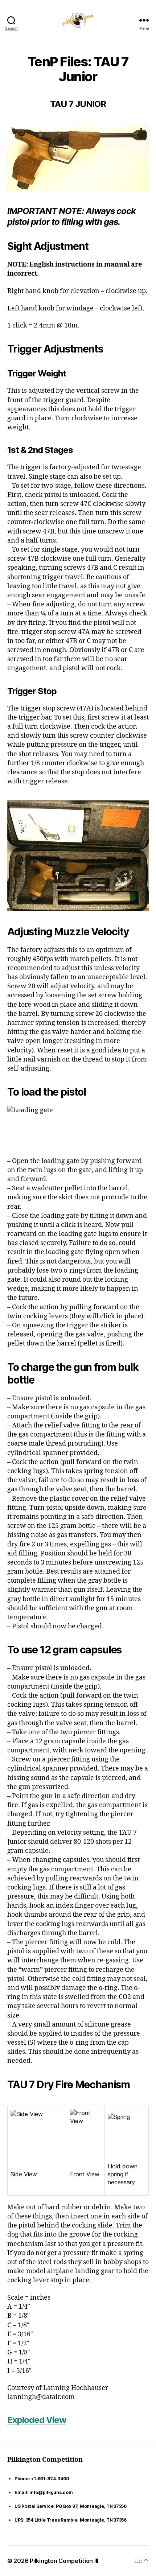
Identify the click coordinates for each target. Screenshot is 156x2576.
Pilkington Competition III (64, 2561)
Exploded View (37, 2420)
